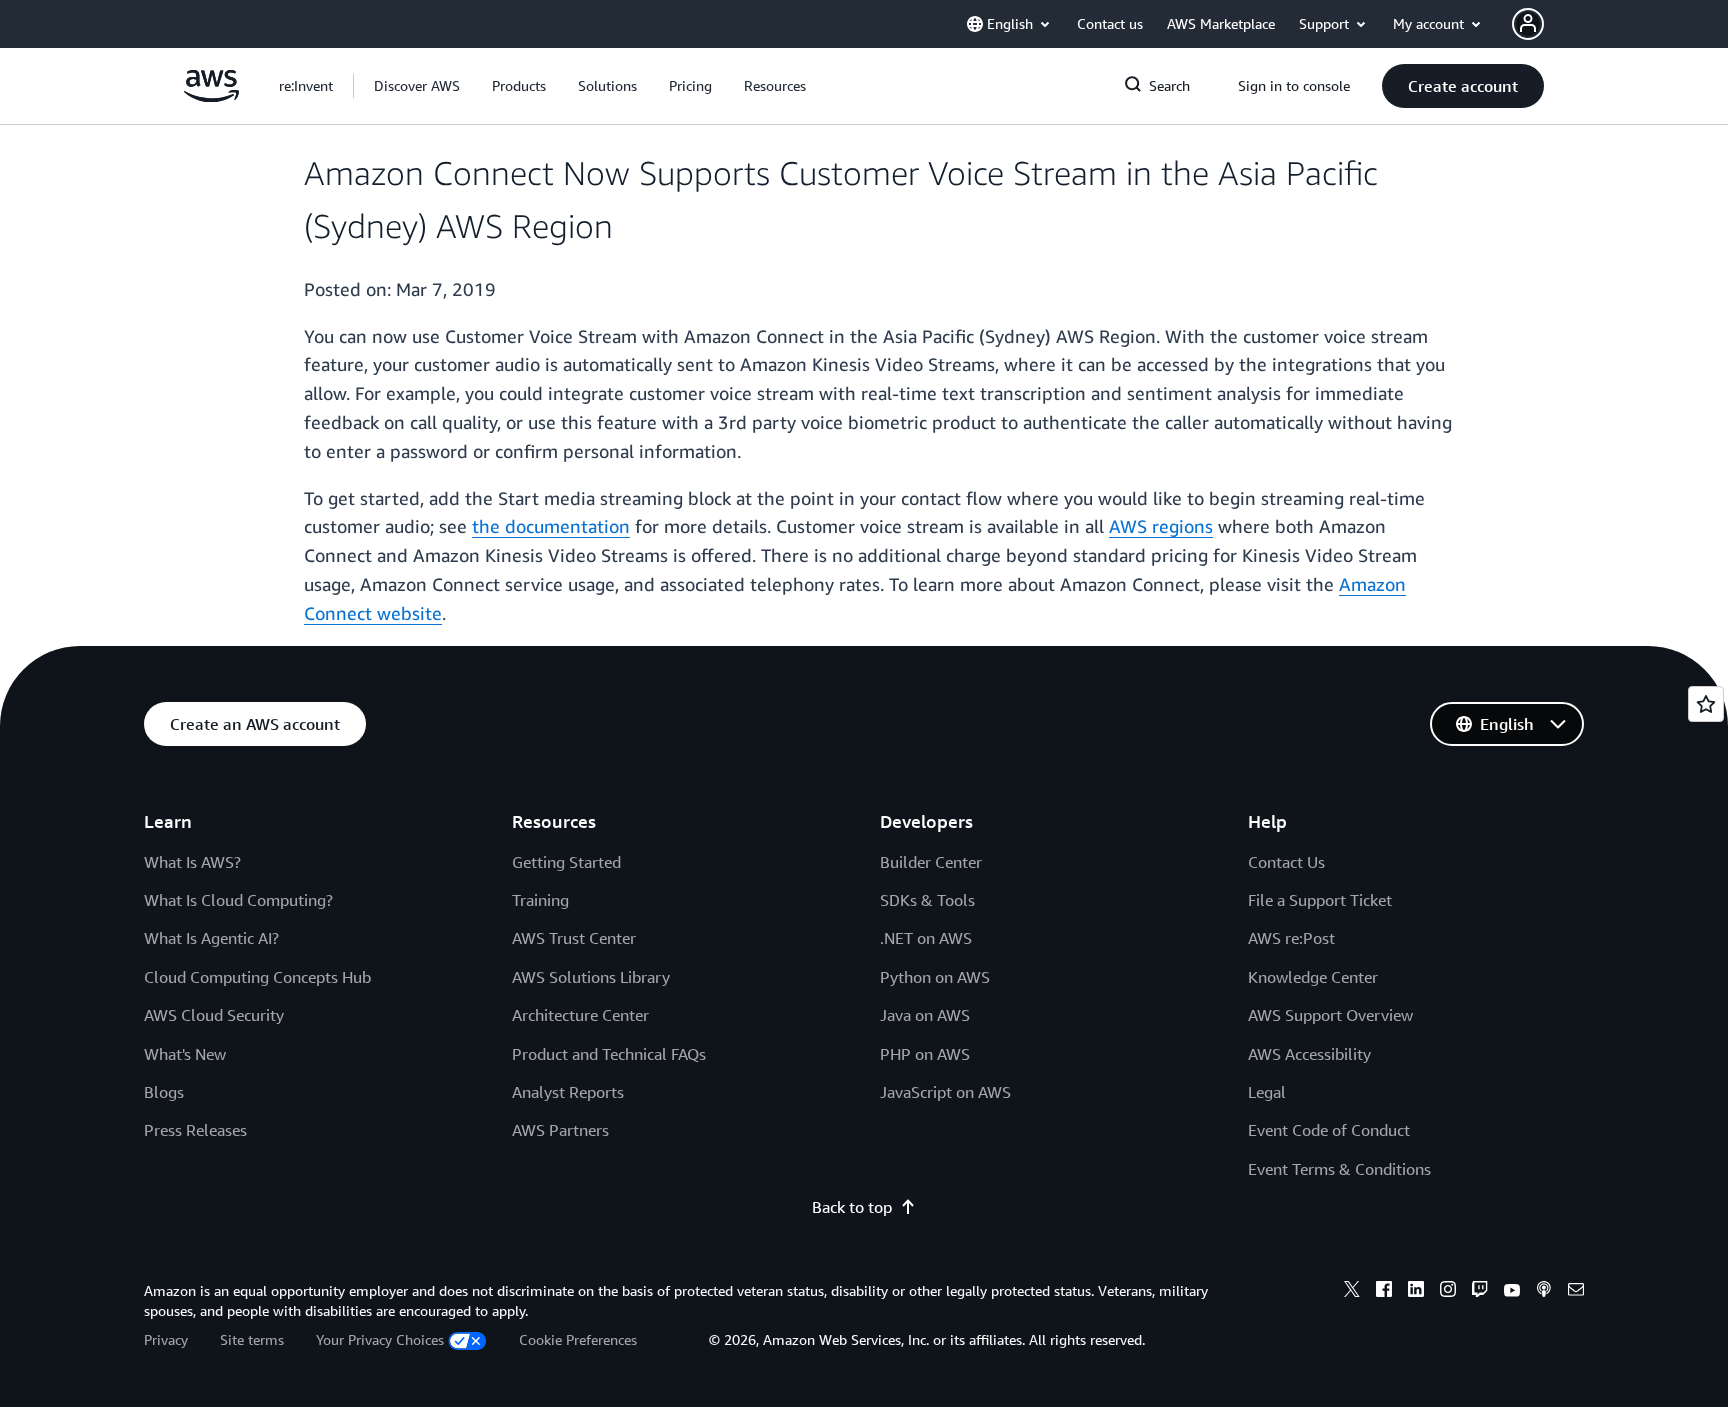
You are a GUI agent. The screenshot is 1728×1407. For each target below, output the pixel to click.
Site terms (252, 1339)
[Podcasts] (1544, 1292)
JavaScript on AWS (945, 1092)
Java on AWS (925, 1015)
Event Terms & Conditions (1339, 1169)
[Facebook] (1384, 1292)
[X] (1352, 1292)
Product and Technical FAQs (609, 1054)
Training (540, 900)
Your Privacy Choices (380, 1339)
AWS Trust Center (574, 938)
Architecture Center (580, 1015)
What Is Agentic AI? (211, 938)
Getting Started (566, 862)
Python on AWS (935, 977)
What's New (185, 1054)
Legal (1267, 1092)
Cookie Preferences (578, 1339)
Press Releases (195, 1130)
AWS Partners (560, 1130)
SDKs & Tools (927, 900)
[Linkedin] (1416, 1292)
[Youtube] (1512, 1292)
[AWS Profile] (1528, 24)
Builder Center (931, 862)
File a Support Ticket (1320, 900)
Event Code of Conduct (1329, 1130)
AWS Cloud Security (214, 1015)
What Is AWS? (192, 862)
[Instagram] (1448, 1292)
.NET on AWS (926, 938)
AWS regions (1161, 526)
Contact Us (1286, 862)
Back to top (852, 1207)
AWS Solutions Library (591, 977)
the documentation (551, 526)
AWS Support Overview (1330, 1015)
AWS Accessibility (1309, 1054)
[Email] (1576, 1292)
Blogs (164, 1092)
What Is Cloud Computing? (238, 900)
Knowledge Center (1313, 977)
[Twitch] (1480, 1292)
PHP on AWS (925, 1054)
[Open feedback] (1706, 704)
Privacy (166, 1339)
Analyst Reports (568, 1092)
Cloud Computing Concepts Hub (257, 977)
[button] (417, 86)
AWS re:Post (1291, 938)
